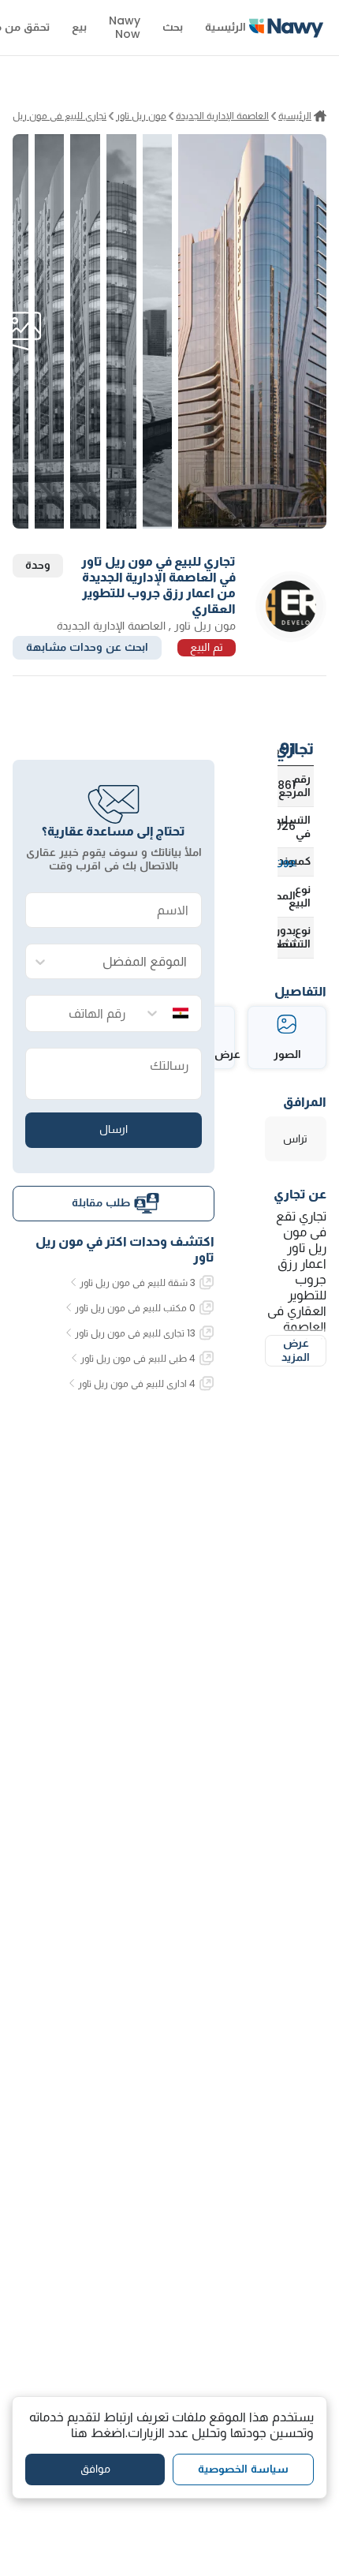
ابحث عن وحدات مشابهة (87, 647)
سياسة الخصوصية (243, 2469)
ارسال (114, 1129)
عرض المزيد (296, 1350)
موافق (95, 2469)
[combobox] (129, 962)
